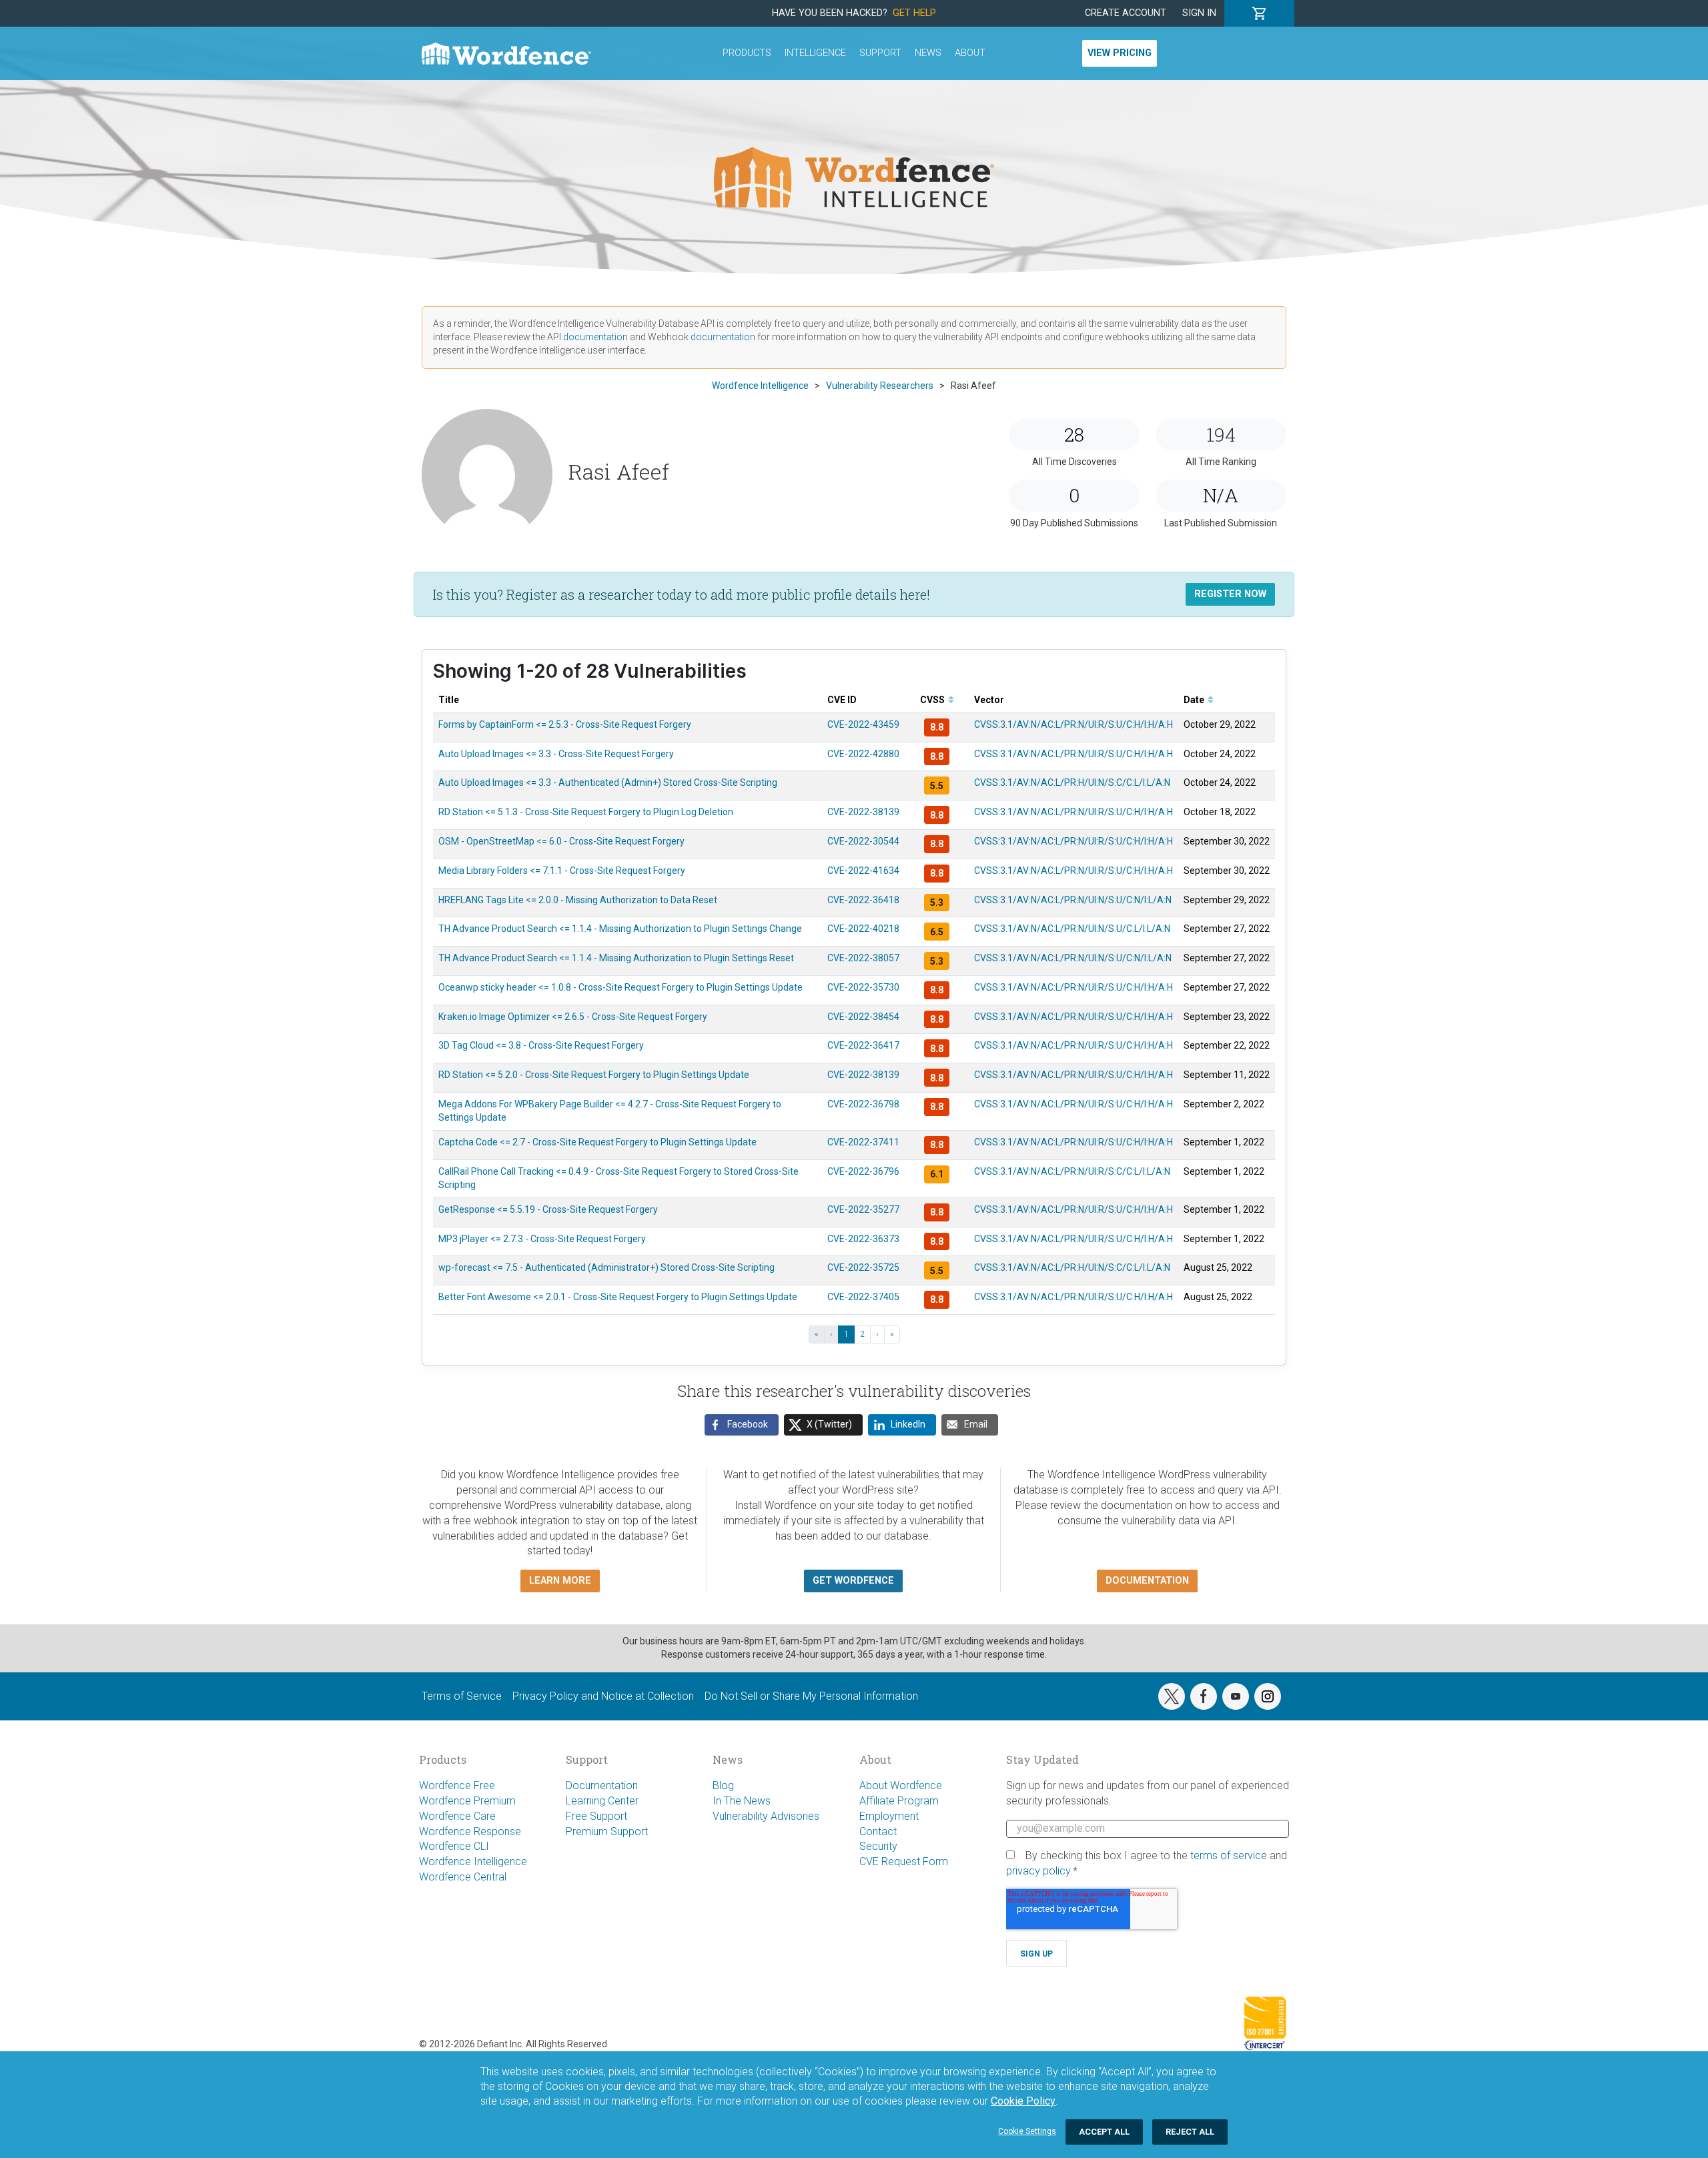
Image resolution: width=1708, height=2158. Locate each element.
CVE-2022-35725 (863, 1267)
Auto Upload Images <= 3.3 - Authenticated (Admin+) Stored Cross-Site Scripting (608, 782)
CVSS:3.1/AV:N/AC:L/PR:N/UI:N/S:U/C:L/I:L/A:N (1072, 929)
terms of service (1229, 1855)
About (970, 53)
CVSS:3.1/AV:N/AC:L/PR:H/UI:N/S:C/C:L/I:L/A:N (1072, 782)
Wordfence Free (457, 1785)
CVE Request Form (904, 1861)
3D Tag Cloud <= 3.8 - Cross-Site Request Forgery (541, 1045)
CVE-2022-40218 (863, 929)
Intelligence (815, 53)
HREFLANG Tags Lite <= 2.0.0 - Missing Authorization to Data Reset (578, 900)
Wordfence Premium (467, 1801)
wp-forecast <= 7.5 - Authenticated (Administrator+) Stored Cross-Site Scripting (606, 1267)
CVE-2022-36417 (863, 1045)
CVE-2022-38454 (863, 1017)
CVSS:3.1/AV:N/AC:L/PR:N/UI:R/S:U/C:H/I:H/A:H (1074, 724)
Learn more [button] (560, 1581)
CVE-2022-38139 (863, 812)
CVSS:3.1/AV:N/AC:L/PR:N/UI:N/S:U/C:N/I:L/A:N (1073, 900)
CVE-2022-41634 (863, 871)
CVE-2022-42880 (863, 754)
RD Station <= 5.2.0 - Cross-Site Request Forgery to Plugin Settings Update (594, 1075)
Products (747, 53)
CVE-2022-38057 (863, 958)
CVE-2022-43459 (863, 724)
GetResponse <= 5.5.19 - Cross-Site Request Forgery (548, 1209)
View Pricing (1120, 53)
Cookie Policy (1023, 2101)
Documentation (602, 1785)
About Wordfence (901, 1785)
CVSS (933, 700)
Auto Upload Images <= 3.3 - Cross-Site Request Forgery (556, 754)
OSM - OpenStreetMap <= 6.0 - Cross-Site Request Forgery (561, 841)
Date (1195, 700)
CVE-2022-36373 (863, 1239)
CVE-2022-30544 (863, 841)
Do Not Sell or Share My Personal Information (811, 1696)
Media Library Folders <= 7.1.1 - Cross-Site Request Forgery (562, 871)
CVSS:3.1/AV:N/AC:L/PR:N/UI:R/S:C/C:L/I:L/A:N (1072, 1171)
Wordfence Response (470, 1831)
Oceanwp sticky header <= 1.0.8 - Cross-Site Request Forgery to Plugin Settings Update (620, 987)
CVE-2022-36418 (863, 900)
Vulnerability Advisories (766, 1816)
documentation (595, 337)
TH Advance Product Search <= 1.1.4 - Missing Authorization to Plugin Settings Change (620, 929)
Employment (889, 1816)
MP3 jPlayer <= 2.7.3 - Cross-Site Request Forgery (542, 1239)
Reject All (1190, 2132)
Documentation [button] (1147, 1581)
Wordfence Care (457, 1816)
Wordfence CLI (454, 1846)
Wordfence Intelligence (473, 1861)
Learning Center (602, 1801)
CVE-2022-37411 (863, 1142)
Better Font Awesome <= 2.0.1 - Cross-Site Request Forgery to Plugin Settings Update (618, 1297)
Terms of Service (462, 1696)
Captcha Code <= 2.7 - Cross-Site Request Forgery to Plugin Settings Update (597, 1142)
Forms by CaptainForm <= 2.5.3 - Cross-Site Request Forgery (565, 724)
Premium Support (607, 1831)
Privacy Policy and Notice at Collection (603, 1696)
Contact (878, 1831)
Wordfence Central (463, 1877)
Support (880, 53)
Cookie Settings (1027, 2131)
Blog (723, 1785)
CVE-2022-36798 (863, 1104)
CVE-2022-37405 (863, 1297)
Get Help (914, 13)
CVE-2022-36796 (863, 1171)
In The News (742, 1801)
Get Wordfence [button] (853, 1581)
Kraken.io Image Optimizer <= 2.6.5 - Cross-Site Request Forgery (573, 1017)
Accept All (1104, 2132)
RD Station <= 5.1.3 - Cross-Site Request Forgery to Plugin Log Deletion (586, 812)
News (928, 53)
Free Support (596, 1816)
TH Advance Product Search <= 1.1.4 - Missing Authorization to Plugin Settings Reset (616, 958)
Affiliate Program (899, 1801)
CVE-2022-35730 (863, 987)
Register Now (1230, 594)
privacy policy (1038, 1871)
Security (878, 1846)
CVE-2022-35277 (863, 1209)
